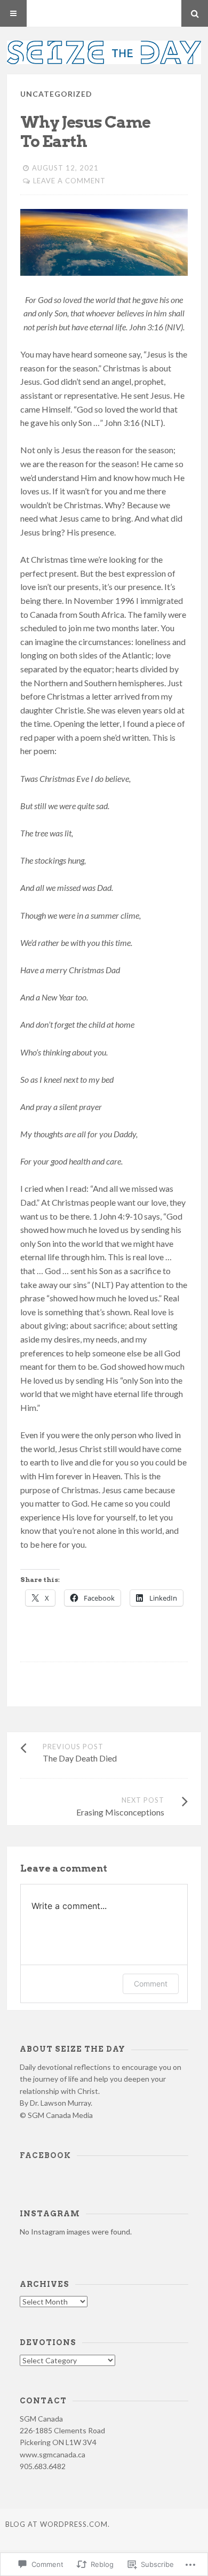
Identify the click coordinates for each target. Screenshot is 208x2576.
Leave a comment (69, 181)
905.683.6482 (43, 2466)
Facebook (45, 2155)
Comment (151, 1984)
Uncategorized (56, 94)
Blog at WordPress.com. (58, 2524)
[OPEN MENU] (13, 13)
